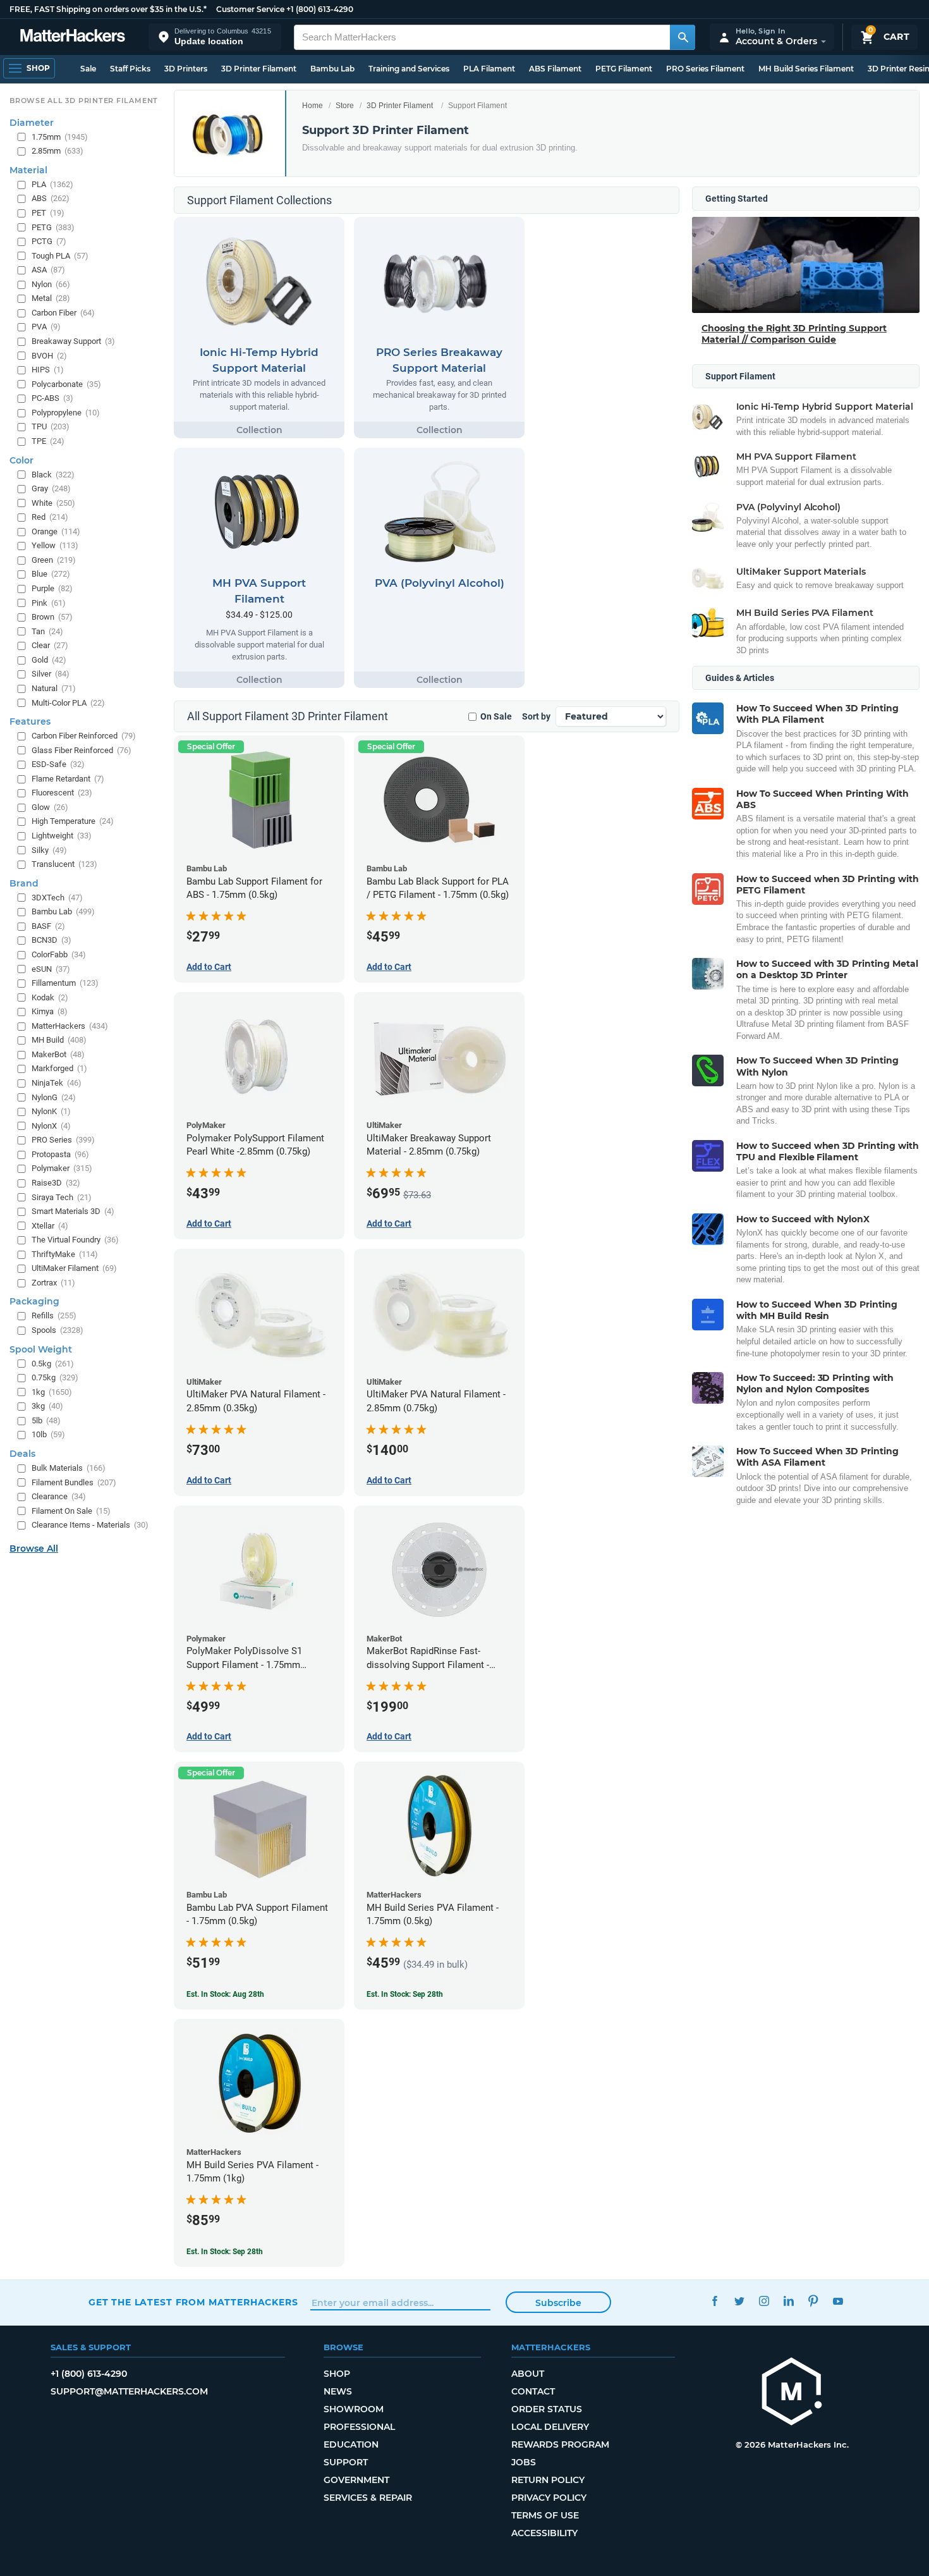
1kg (52, 1392)
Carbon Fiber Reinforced (84, 736)
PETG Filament (624, 69)
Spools (58, 1330)
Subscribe (558, 2303)
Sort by (536, 716)
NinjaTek (57, 1083)
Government (356, 2480)
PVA (46, 327)
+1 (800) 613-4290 (320, 9)
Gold (49, 660)
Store (345, 106)
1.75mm (60, 137)
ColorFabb (59, 954)
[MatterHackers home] (73, 37)
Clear (50, 645)
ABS (51, 198)
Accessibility (544, 2533)
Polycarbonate (66, 384)
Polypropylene (66, 413)
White (53, 503)
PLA (52, 184)
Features (30, 721)
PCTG (49, 241)
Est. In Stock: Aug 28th (225, 1994)
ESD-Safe (58, 764)
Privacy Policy (549, 2498)
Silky (49, 850)
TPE (48, 441)
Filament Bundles (74, 1482)
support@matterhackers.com (129, 2391)
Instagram (764, 2301)
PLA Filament (489, 69)
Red (50, 517)
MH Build (59, 1040)
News (338, 2391)
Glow (50, 807)
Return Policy (548, 2480)
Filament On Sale (71, 1511)
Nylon (51, 284)
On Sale (496, 716)
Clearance (59, 1496)
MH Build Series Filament (806, 69)
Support (346, 2462)
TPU (51, 426)
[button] (215, 37)
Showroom (354, 2409)
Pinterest (813, 2301)
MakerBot (58, 1054)
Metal (51, 298)
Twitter (739, 2301)
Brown (52, 617)
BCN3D (52, 940)
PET (48, 213)
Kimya (50, 1011)
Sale (88, 69)
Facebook (714, 2301)
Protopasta (60, 1154)
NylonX (51, 1126)
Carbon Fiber (63, 313)
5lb (46, 1420)
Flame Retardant (68, 779)
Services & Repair (368, 2498)
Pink (49, 603)
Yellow (55, 545)
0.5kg (53, 1364)
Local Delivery (550, 2427)
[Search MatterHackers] (683, 37)
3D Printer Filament (259, 69)
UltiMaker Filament (74, 1268)
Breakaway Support (73, 341)
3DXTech (57, 898)
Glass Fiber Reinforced (82, 750)
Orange (56, 531)
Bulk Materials (69, 1468)
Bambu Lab (332, 69)
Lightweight (62, 836)
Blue (51, 574)
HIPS (48, 370)
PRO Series (63, 1140)
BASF (48, 926)
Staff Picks (130, 69)
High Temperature (73, 821)
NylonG (54, 1097)
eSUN (51, 969)
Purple (52, 588)
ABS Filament (555, 69)
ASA (48, 270)
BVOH (49, 356)
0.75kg (55, 1377)
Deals (22, 1454)
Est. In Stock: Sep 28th (405, 1994)
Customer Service (250, 9)
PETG (53, 227)
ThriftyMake (65, 1254)
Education (351, 2444)
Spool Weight (41, 1349)
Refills (54, 1316)
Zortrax (53, 1283)
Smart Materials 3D (73, 1211)
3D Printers (186, 69)
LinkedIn (788, 2301)
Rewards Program (560, 2444)
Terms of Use (545, 2515)
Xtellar (50, 1226)
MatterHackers (70, 1026)
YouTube (838, 2301)
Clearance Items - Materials (90, 1525)
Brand (24, 883)
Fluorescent (62, 793)
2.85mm (58, 151)
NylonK (51, 1111)
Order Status (547, 2409)
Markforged (59, 1068)
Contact (533, 2391)
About (528, 2374)
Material (28, 170)
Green (54, 560)
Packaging (34, 1301)
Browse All (34, 1549)
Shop (337, 2374)
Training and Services (409, 69)
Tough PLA (60, 256)
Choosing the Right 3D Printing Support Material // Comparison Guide (794, 334)
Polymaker (62, 1168)
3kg (47, 1406)
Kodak (50, 997)
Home (313, 106)
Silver (51, 674)
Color (21, 460)
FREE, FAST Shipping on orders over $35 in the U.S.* (108, 9)
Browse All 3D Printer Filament (84, 101)
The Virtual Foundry (75, 1240)
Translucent (64, 864)
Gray (51, 488)
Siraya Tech (62, 1197)
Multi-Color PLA (68, 703)
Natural (54, 688)
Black (53, 475)
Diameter (32, 123)
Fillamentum (65, 983)
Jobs (524, 2462)
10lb (48, 1434)
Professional (359, 2427)
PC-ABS (52, 398)
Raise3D (56, 1183)
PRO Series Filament (705, 69)
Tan (47, 631)
